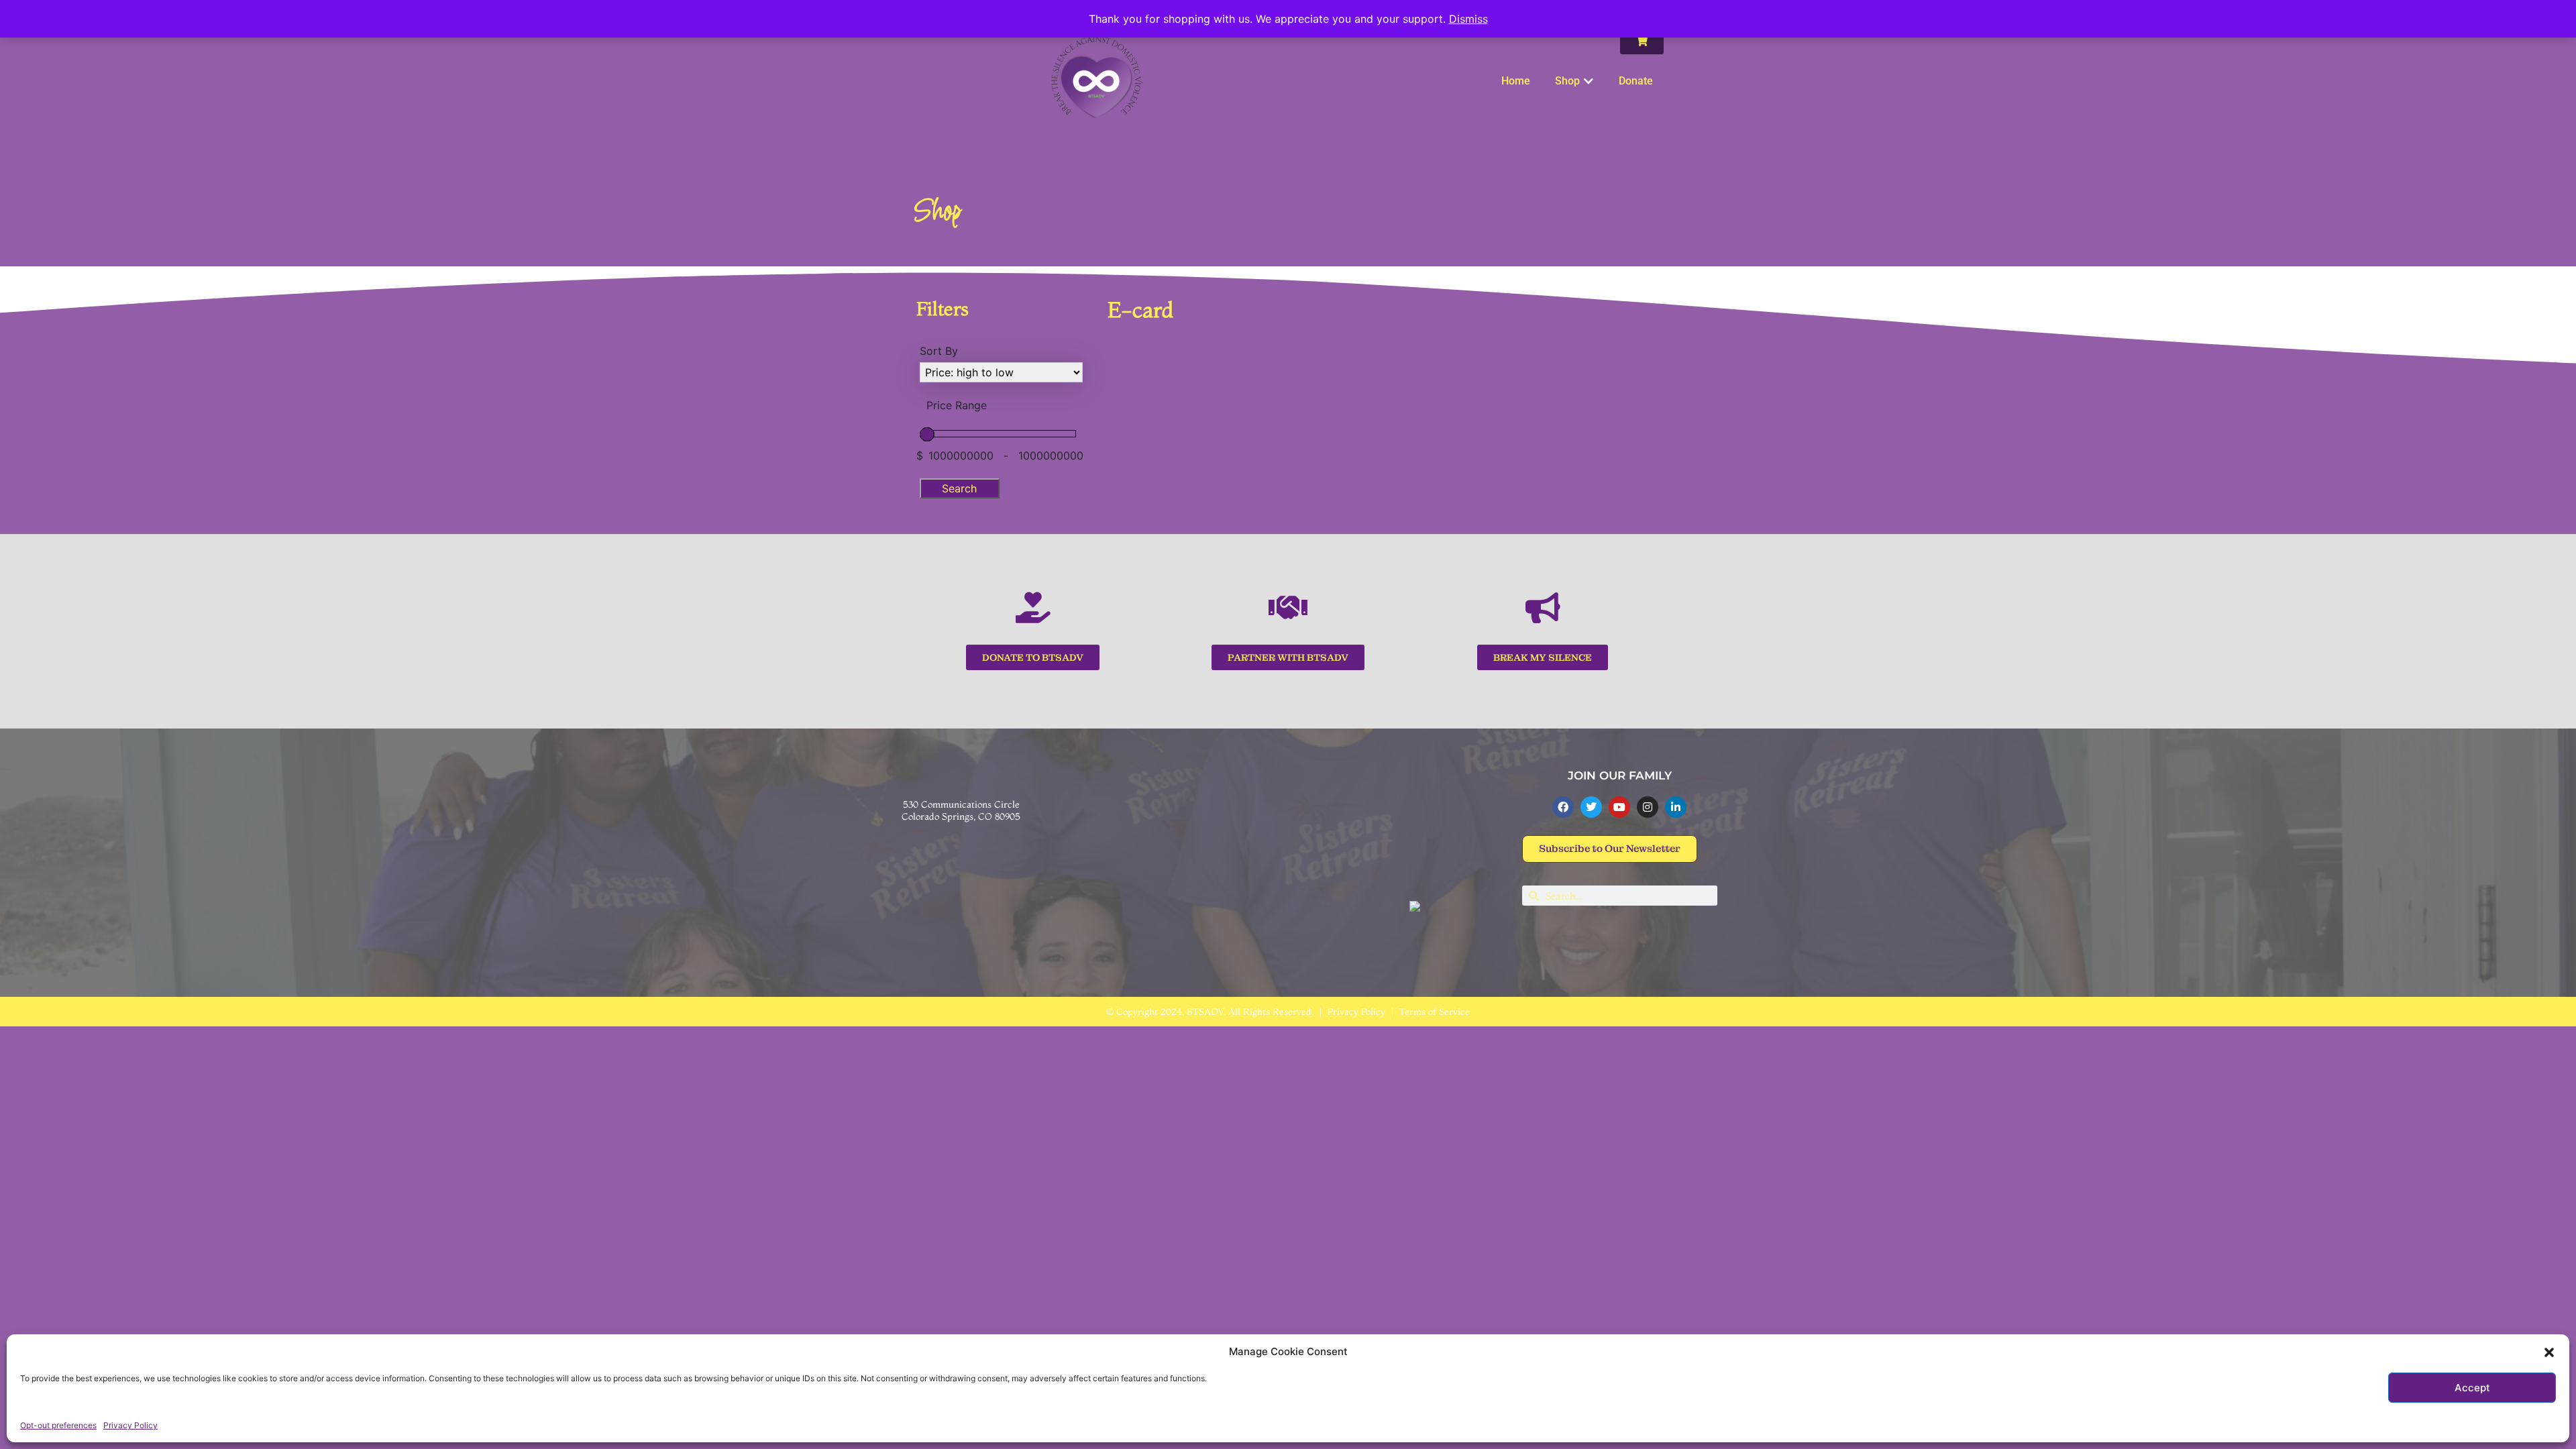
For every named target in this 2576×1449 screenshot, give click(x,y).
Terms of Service (1435, 1012)
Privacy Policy (130, 1425)
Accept (2472, 1388)
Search (959, 488)
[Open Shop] (1589, 81)
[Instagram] (1648, 807)
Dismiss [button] (1468, 19)
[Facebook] (1563, 807)
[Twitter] (1591, 807)
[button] (2549, 1352)
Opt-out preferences (58, 1425)
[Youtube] (1619, 807)
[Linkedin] (1676, 807)
